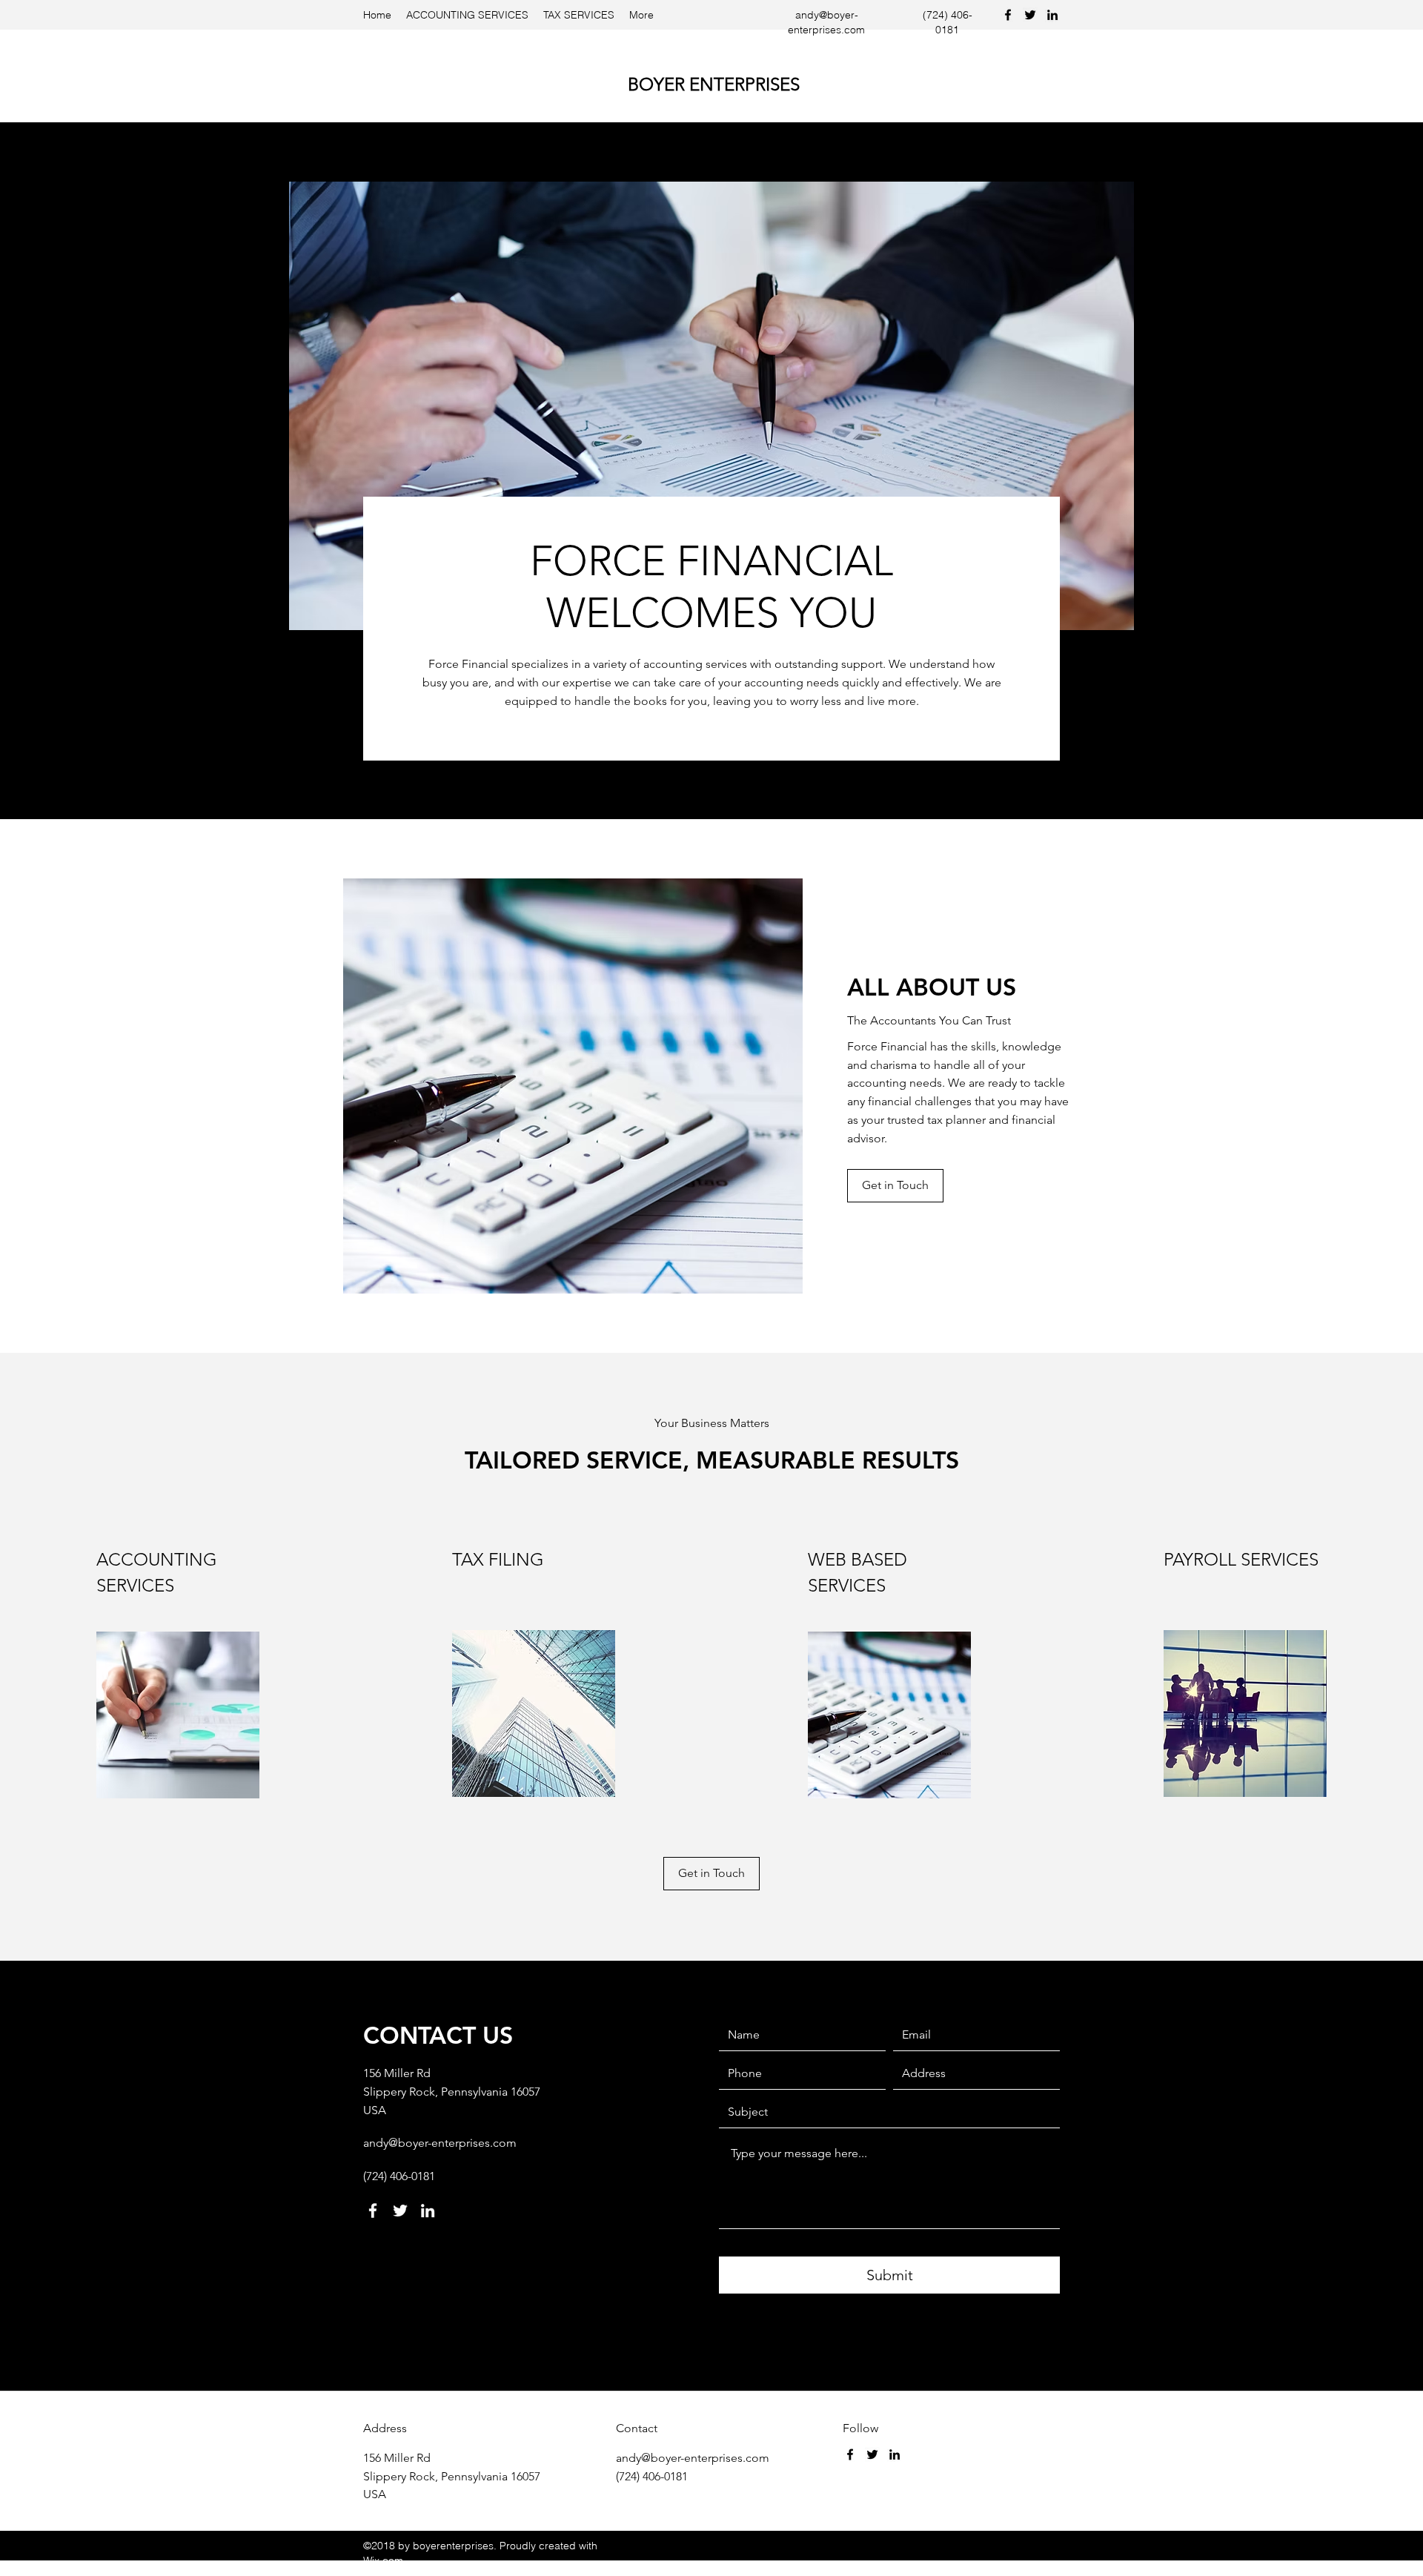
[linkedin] (1052, 15)
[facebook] (1008, 15)
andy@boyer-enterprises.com (440, 2143)
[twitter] (1030, 15)
